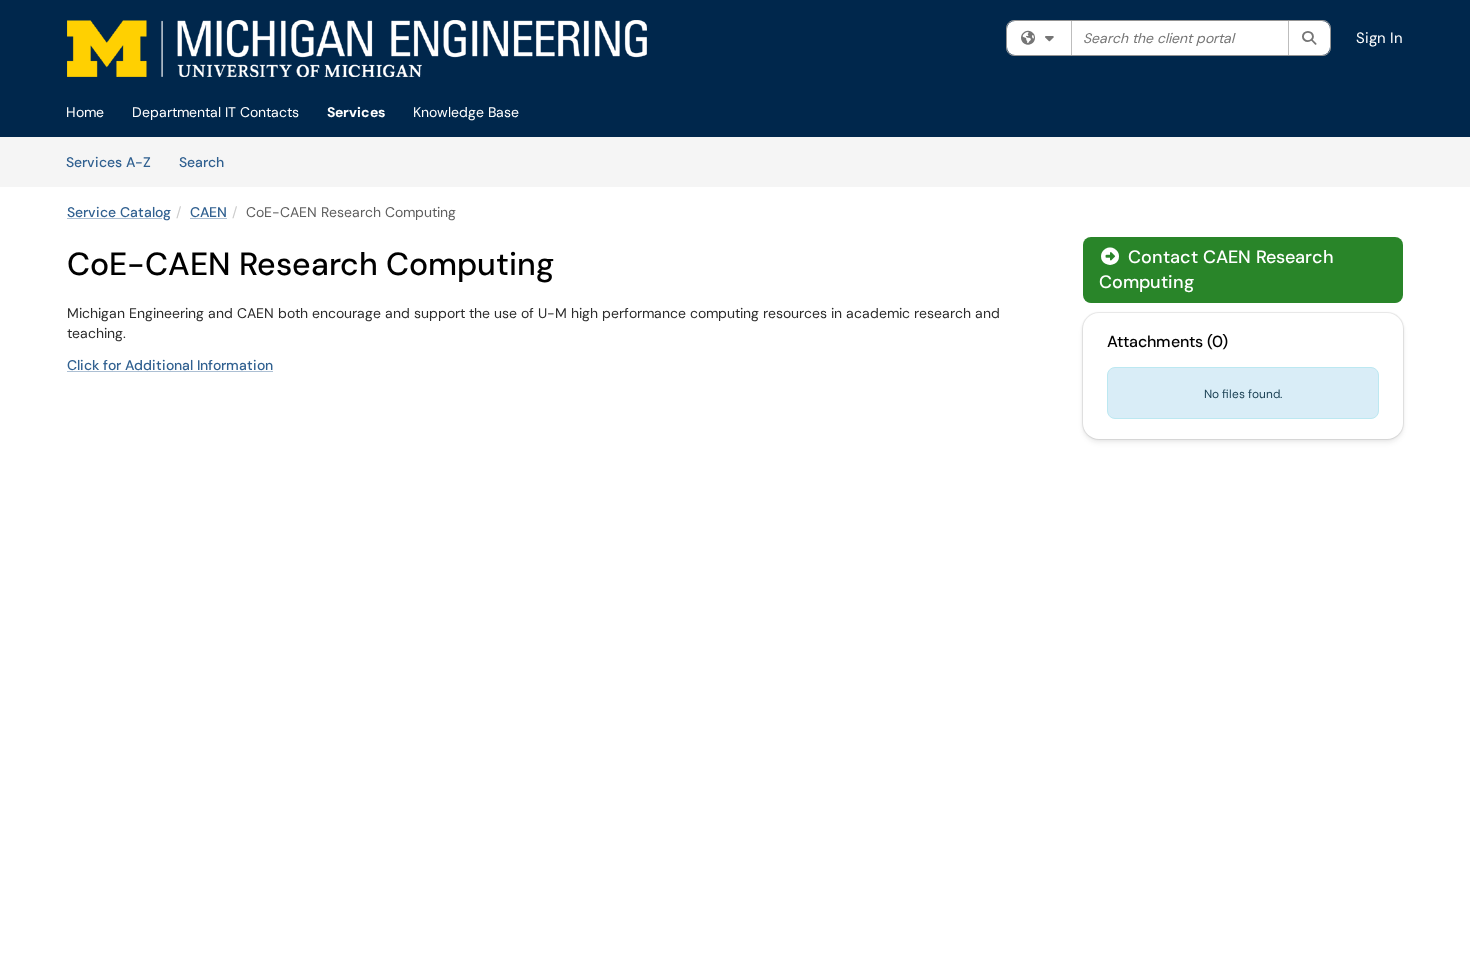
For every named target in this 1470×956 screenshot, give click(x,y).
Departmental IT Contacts (215, 112)
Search (208, 161)
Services (356, 112)
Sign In (1379, 38)
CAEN (208, 212)
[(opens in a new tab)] (357, 48)
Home (85, 112)
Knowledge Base (466, 112)
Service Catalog (119, 212)
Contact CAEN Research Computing (1216, 269)
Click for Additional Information (170, 365)
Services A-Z (108, 162)
